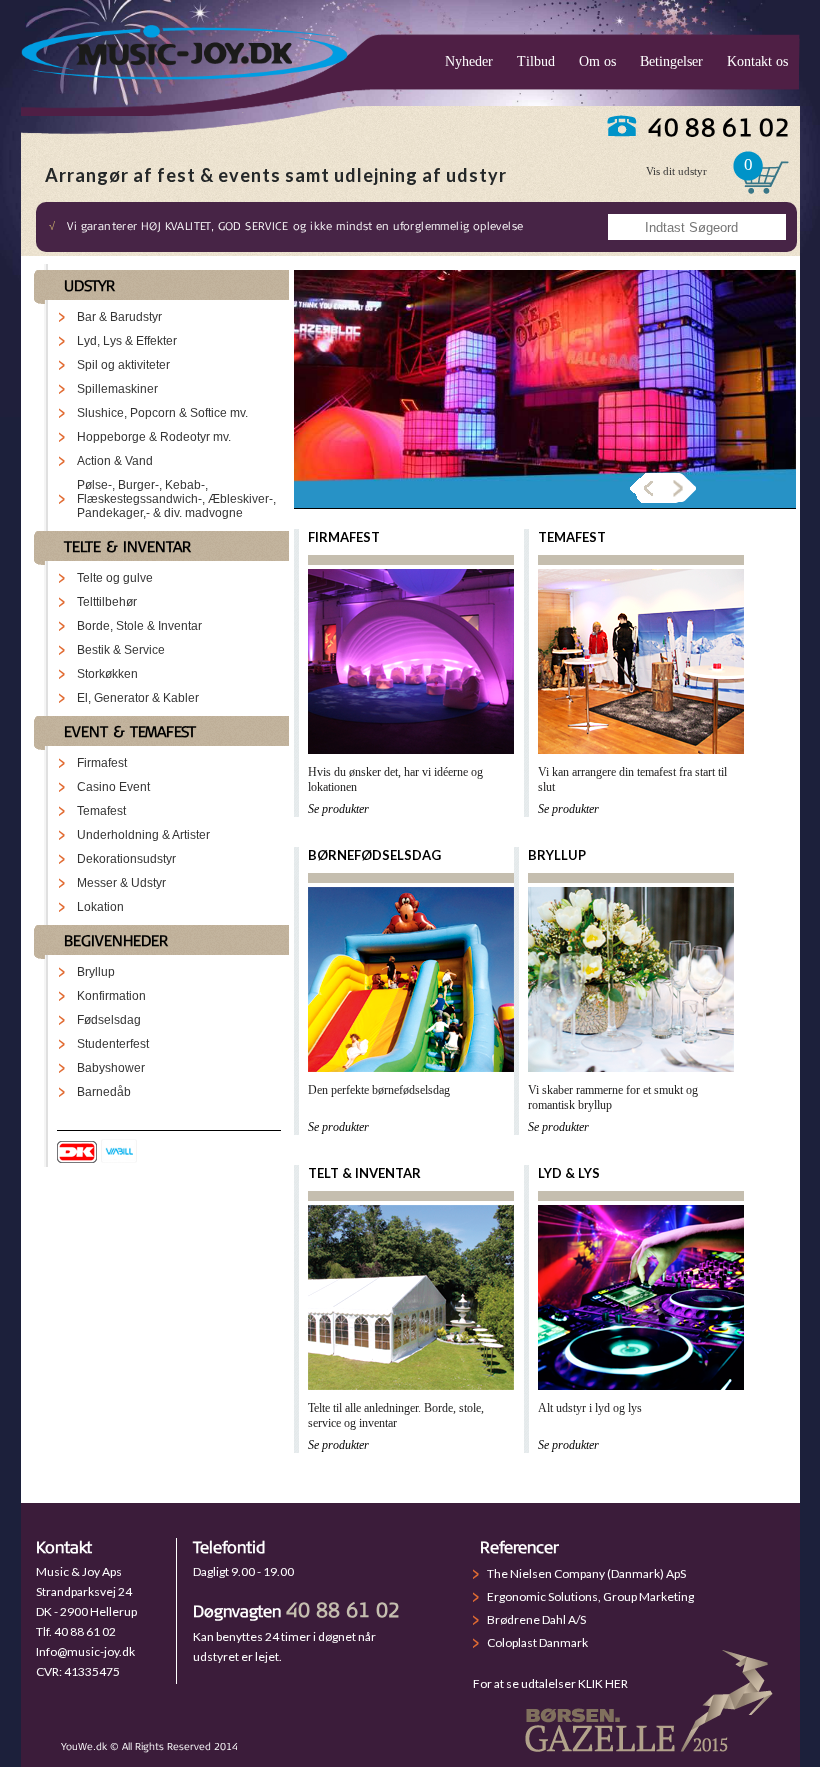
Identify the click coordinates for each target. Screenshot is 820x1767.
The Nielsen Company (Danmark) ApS (586, 1573)
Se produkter (338, 809)
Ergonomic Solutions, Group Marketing (590, 1596)
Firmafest (102, 763)
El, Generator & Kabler (138, 698)
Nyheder (469, 61)
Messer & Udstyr (121, 883)
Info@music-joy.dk (85, 1651)
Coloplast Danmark (537, 1642)
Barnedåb (104, 1092)
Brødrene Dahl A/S (536, 1619)
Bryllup (96, 972)
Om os (597, 61)
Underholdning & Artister (143, 835)
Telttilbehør (107, 602)
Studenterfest (113, 1044)
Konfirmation (111, 996)
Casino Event (113, 787)
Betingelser (671, 61)
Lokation (100, 907)
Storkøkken (107, 674)
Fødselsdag (109, 1020)
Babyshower (111, 1068)
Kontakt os (757, 61)
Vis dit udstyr (676, 171)
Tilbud (536, 61)
